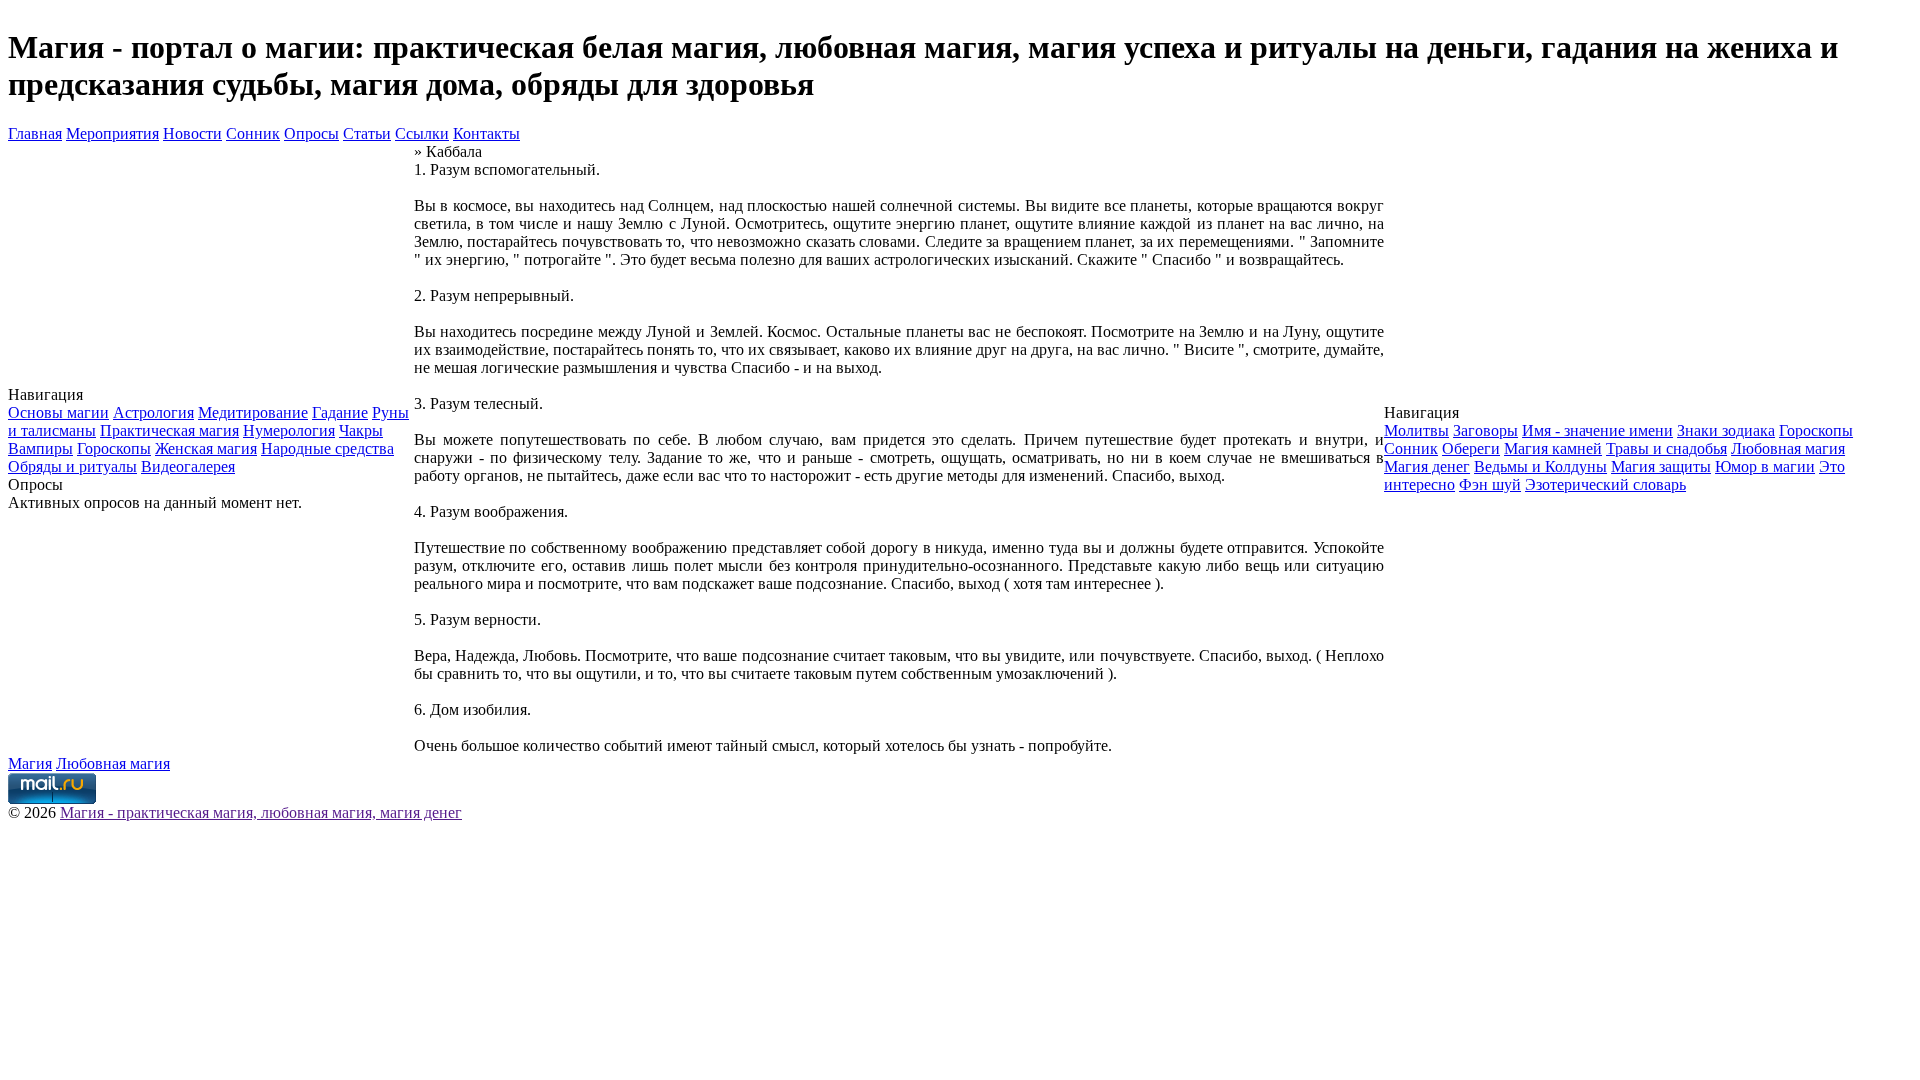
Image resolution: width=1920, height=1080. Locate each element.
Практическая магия (169, 430)
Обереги (1471, 448)
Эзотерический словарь (1605, 484)
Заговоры (1485, 430)
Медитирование (253, 412)
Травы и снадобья (1666, 448)
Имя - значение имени (1597, 430)
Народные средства (327, 448)
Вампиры (40, 448)
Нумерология (289, 430)
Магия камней (1553, 448)
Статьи (367, 133)
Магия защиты (1661, 466)
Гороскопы (114, 448)
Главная (35, 133)
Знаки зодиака (1726, 430)
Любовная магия (1788, 448)
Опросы (311, 133)
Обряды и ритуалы (72, 466)
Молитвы (1416, 430)
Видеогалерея (188, 466)
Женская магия (206, 448)
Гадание (340, 412)
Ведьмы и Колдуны (1540, 466)
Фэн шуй (1490, 484)
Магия (30, 763)
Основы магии (58, 412)
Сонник (253, 133)
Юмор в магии (1765, 466)
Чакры (361, 430)
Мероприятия (112, 133)
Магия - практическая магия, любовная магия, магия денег (261, 812)
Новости (192, 133)
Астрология (153, 412)
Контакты (486, 133)
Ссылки (422, 133)
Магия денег (1427, 466)
